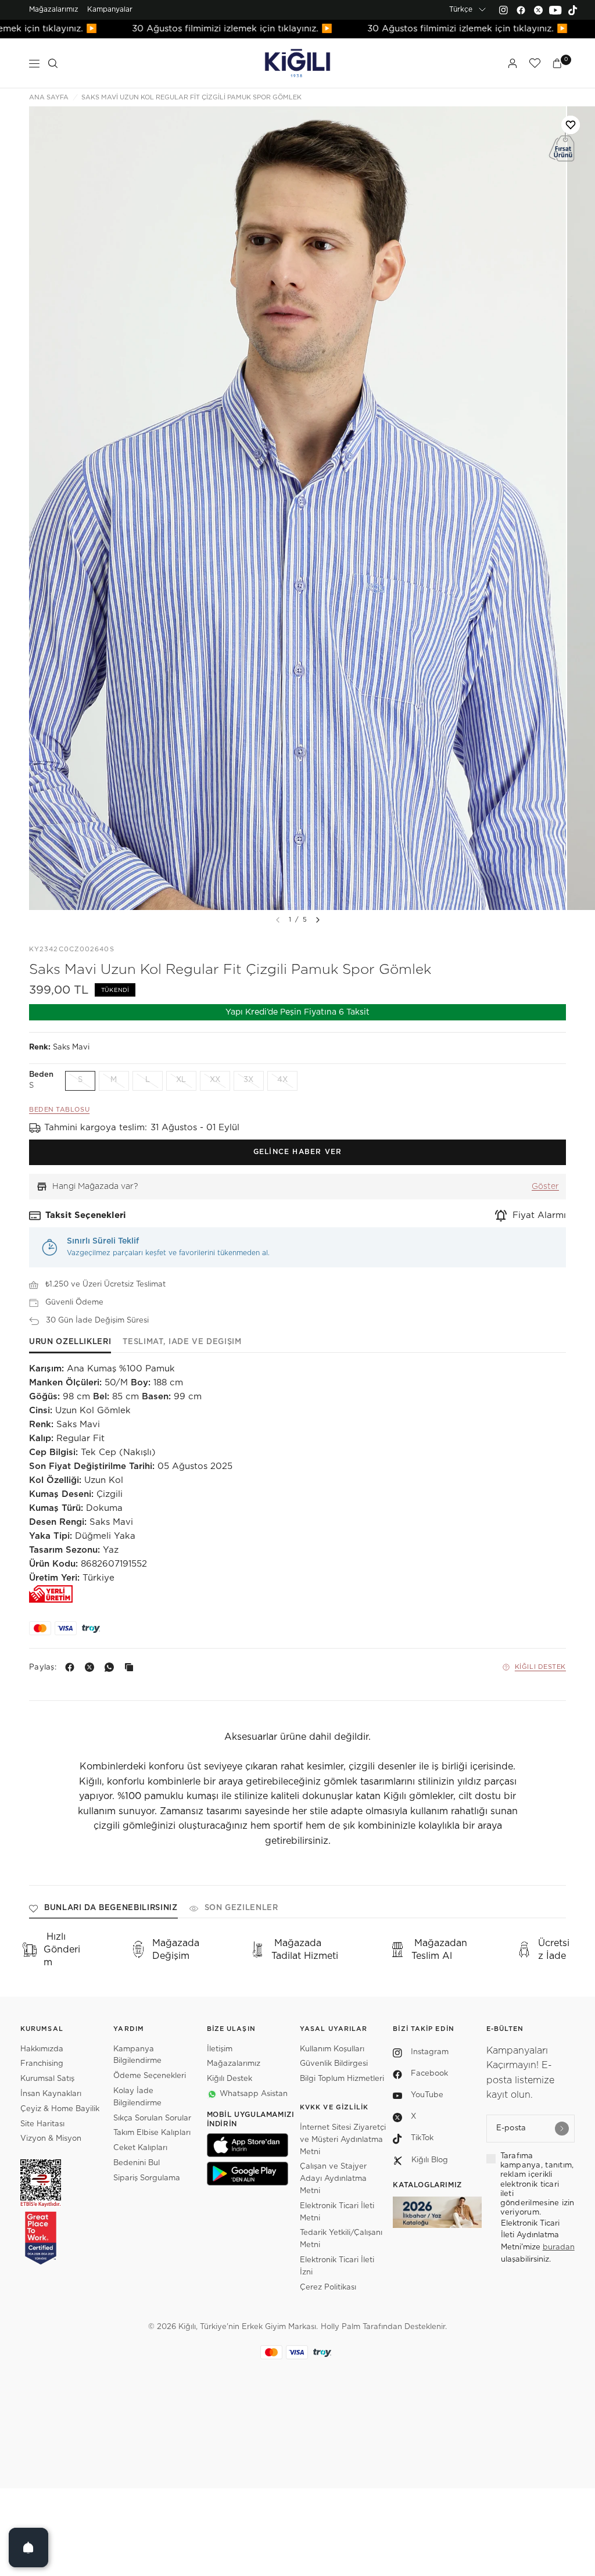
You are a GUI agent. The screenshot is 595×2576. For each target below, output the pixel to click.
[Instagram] (503, 10)
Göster (545, 1187)
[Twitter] (538, 10)
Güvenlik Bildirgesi (334, 2064)
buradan (559, 2247)
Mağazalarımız (54, 9)
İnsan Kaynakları (51, 2094)
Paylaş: (43, 1667)
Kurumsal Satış (47, 2079)
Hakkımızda (42, 2049)
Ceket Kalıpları (140, 2148)
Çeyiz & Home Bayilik (60, 2109)
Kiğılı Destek (540, 1667)
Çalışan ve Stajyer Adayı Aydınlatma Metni (333, 2179)
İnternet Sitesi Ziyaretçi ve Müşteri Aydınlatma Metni (343, 2140)
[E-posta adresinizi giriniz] (562, 2129)
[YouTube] (555, 10)
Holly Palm (340, 2327)
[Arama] (53, 63)
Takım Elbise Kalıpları (152, 2133)
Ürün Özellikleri (70, 1342)
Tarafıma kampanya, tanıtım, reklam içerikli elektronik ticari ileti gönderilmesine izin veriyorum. (537, 2185)
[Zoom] (297, 508)
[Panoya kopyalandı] (131, 1667)
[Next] (318, 920)
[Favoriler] (535, 63)
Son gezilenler (241, 1908)
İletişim (220, 2049)
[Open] (28, 2548)
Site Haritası (42, 2124)
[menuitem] (54, 10)
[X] (92, 1667)
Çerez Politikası (328, 2287)
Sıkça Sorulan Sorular (152, 2118)
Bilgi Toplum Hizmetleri (342, 2079)
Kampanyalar (110, 9)
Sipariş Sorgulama (147, 2178)
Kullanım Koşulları (332, 2049)
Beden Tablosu (59, 1110)
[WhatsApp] (112, 1667)
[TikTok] (573, 10)
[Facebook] (521, 10)
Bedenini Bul (137, 2163)
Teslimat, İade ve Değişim (182, 1342)
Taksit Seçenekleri (86, 1215)
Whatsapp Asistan (254, 2094)
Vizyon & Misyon (51, 2139)
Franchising (42, 2064)
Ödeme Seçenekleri (150, 2076)
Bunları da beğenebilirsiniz (111, 1908)
